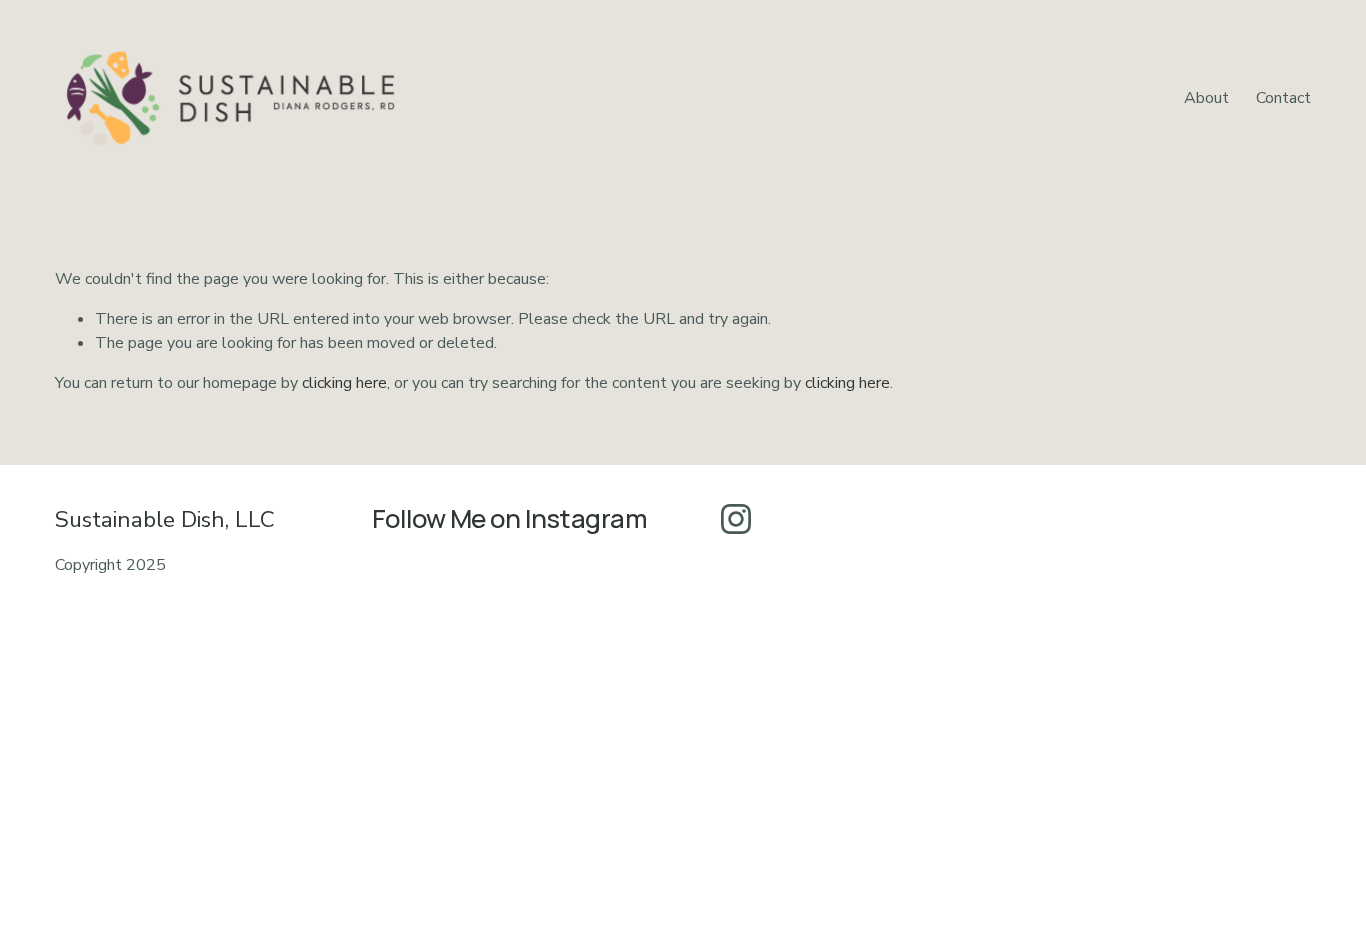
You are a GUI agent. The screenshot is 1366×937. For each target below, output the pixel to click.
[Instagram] (736, 519)
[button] (423, 683)
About (1206, 98)
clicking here (344, 383)
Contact (1283, 98)
